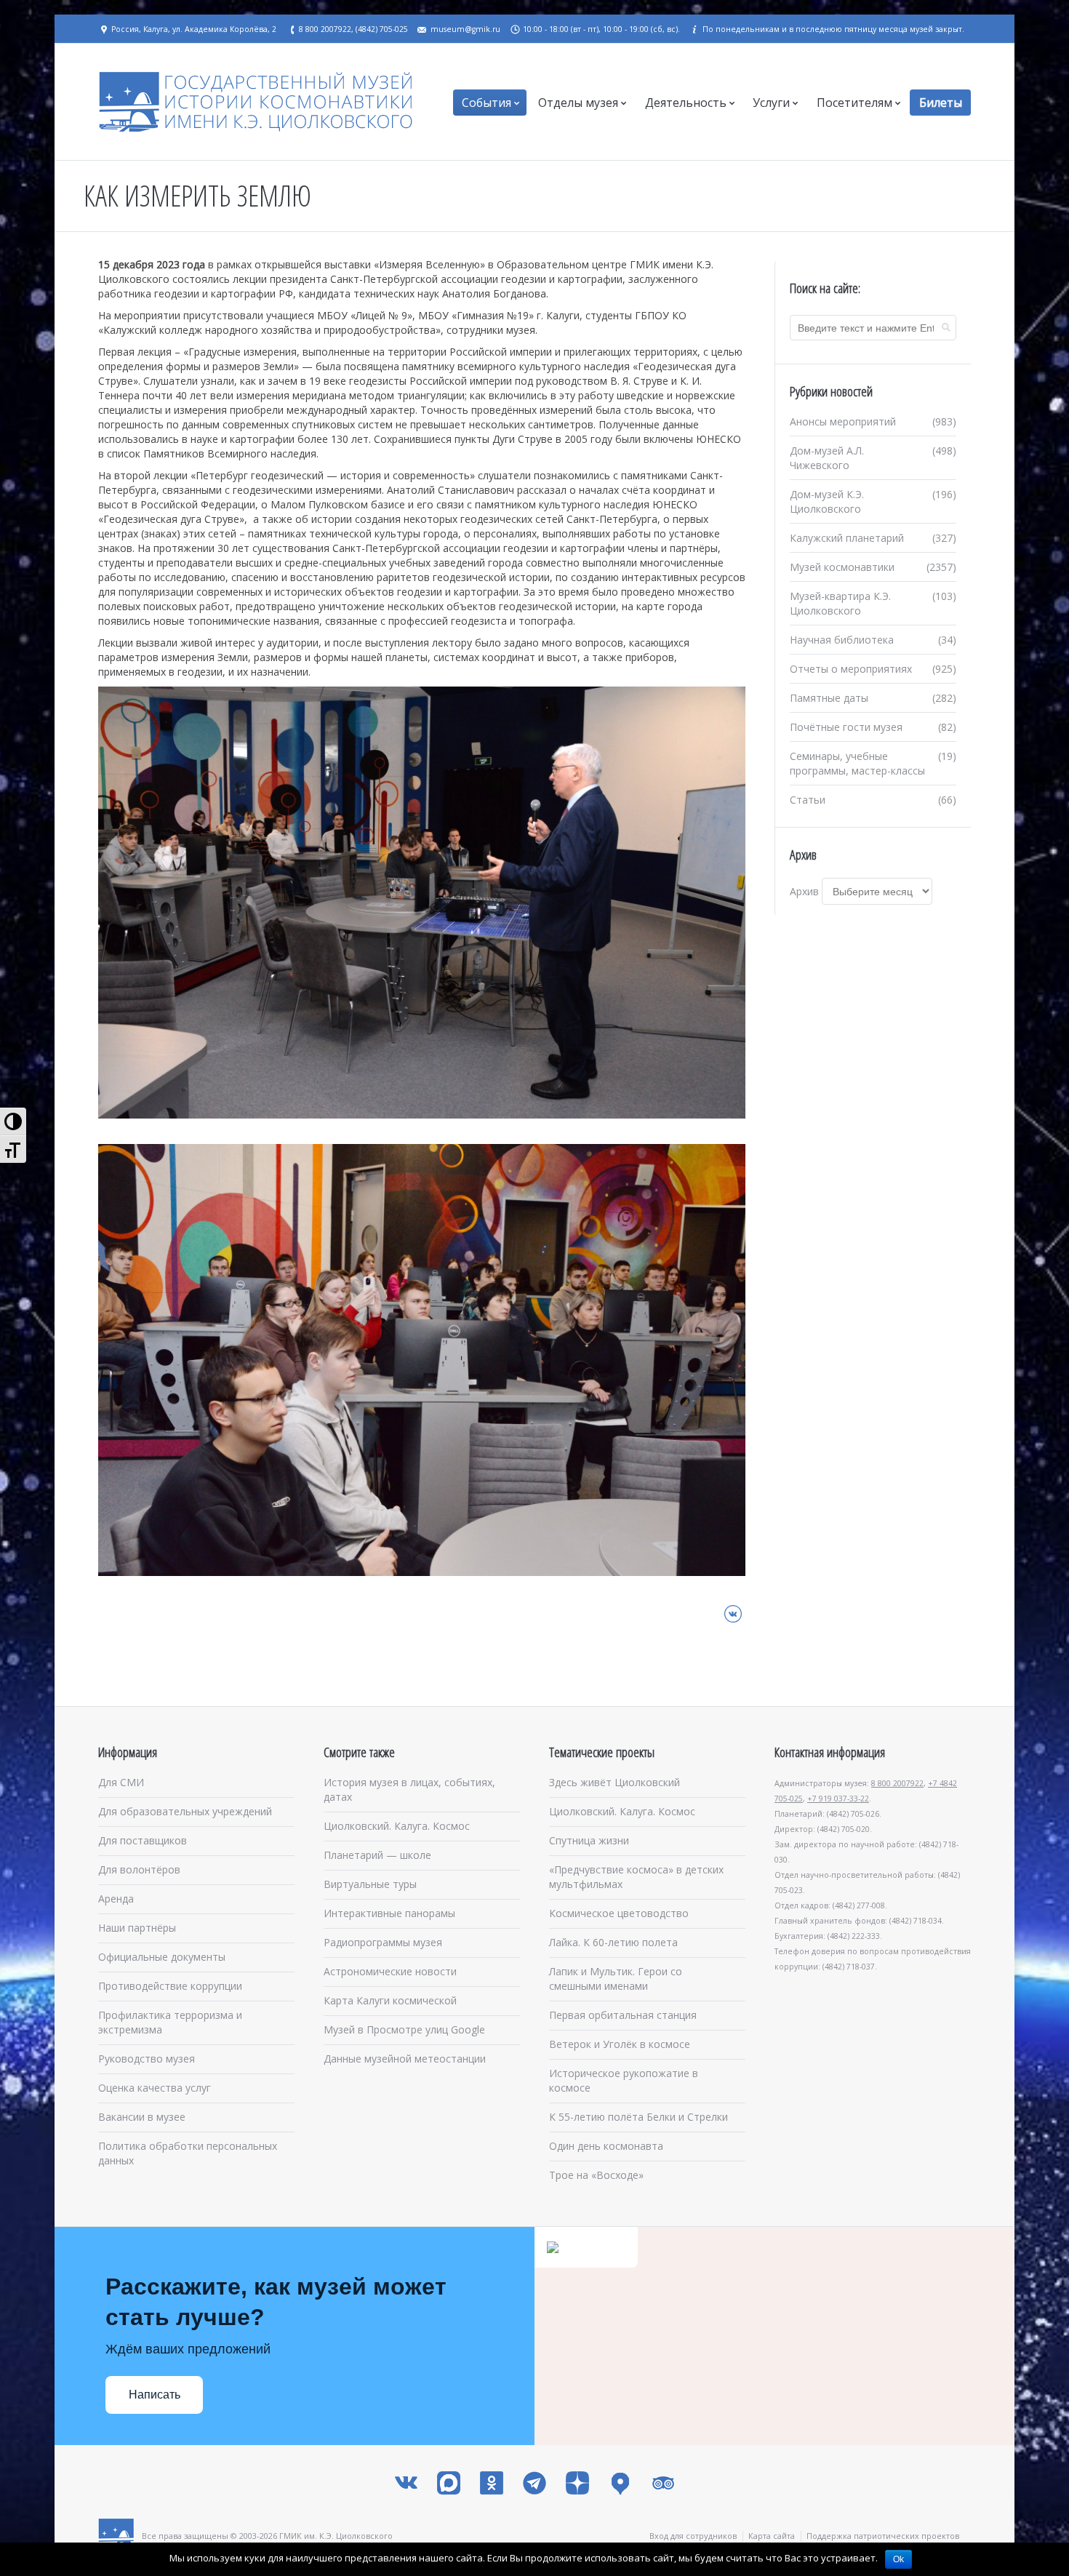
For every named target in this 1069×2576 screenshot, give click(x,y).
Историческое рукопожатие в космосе (624, 2080)
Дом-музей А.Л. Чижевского (827, 458)
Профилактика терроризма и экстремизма (170, 2022)
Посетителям (854, 103)
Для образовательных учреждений (185, 1811)
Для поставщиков (143, 1840)
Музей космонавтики (842, 567)
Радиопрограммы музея (383, 1942)
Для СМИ (121, 1782)
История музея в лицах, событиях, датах (409, 1789)
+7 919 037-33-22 (838, 1799)
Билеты (941, 103)
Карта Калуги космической (390, 2000)
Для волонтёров (139, 1869)
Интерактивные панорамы (389, 1913)
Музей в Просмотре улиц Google (404, 2029)
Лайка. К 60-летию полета (613, 1942)
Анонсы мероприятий (843, 421)
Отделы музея (578, 103)
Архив (804, 891)
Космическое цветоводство (619, 1913)
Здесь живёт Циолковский (614, 1782)
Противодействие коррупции (170, 1986)
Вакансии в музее (142, 2117)
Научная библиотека (842, 640)
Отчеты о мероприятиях (851, 669)
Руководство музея (147, 2059)
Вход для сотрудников (693, 2536)
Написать (155, 2395)
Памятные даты (829, 698)
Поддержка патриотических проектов (883, 2536)
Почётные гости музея (846, 727)
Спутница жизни (589, 1840)
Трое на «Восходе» (596, 2175)
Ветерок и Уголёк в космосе (620, 2044)
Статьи (808, 800)
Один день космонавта (606, 2146)
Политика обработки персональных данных (188, 2153)
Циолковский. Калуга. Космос (397, 1826)
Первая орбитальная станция (623, 2015)
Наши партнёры (137, 1928)
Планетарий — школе (377, 1855)
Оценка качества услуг (155, 2088)
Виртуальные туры (370, 1884)
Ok (898, 2559)
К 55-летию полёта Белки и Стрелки (638, 2117)
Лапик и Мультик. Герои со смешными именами (616, 1979)
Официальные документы (162, 1957)
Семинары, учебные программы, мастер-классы (857, 763)
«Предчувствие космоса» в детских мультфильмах (636, 1877)
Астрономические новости (390, 1971)
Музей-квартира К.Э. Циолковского (840, 603)
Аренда (116, 1899)
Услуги (771, 103)
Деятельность (686, 103)
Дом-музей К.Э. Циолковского (827, 501)
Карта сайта (772, 2536)
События (487, 103)
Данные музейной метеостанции (405, 2059)
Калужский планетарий (847, 538)
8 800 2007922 (897, 1783)
